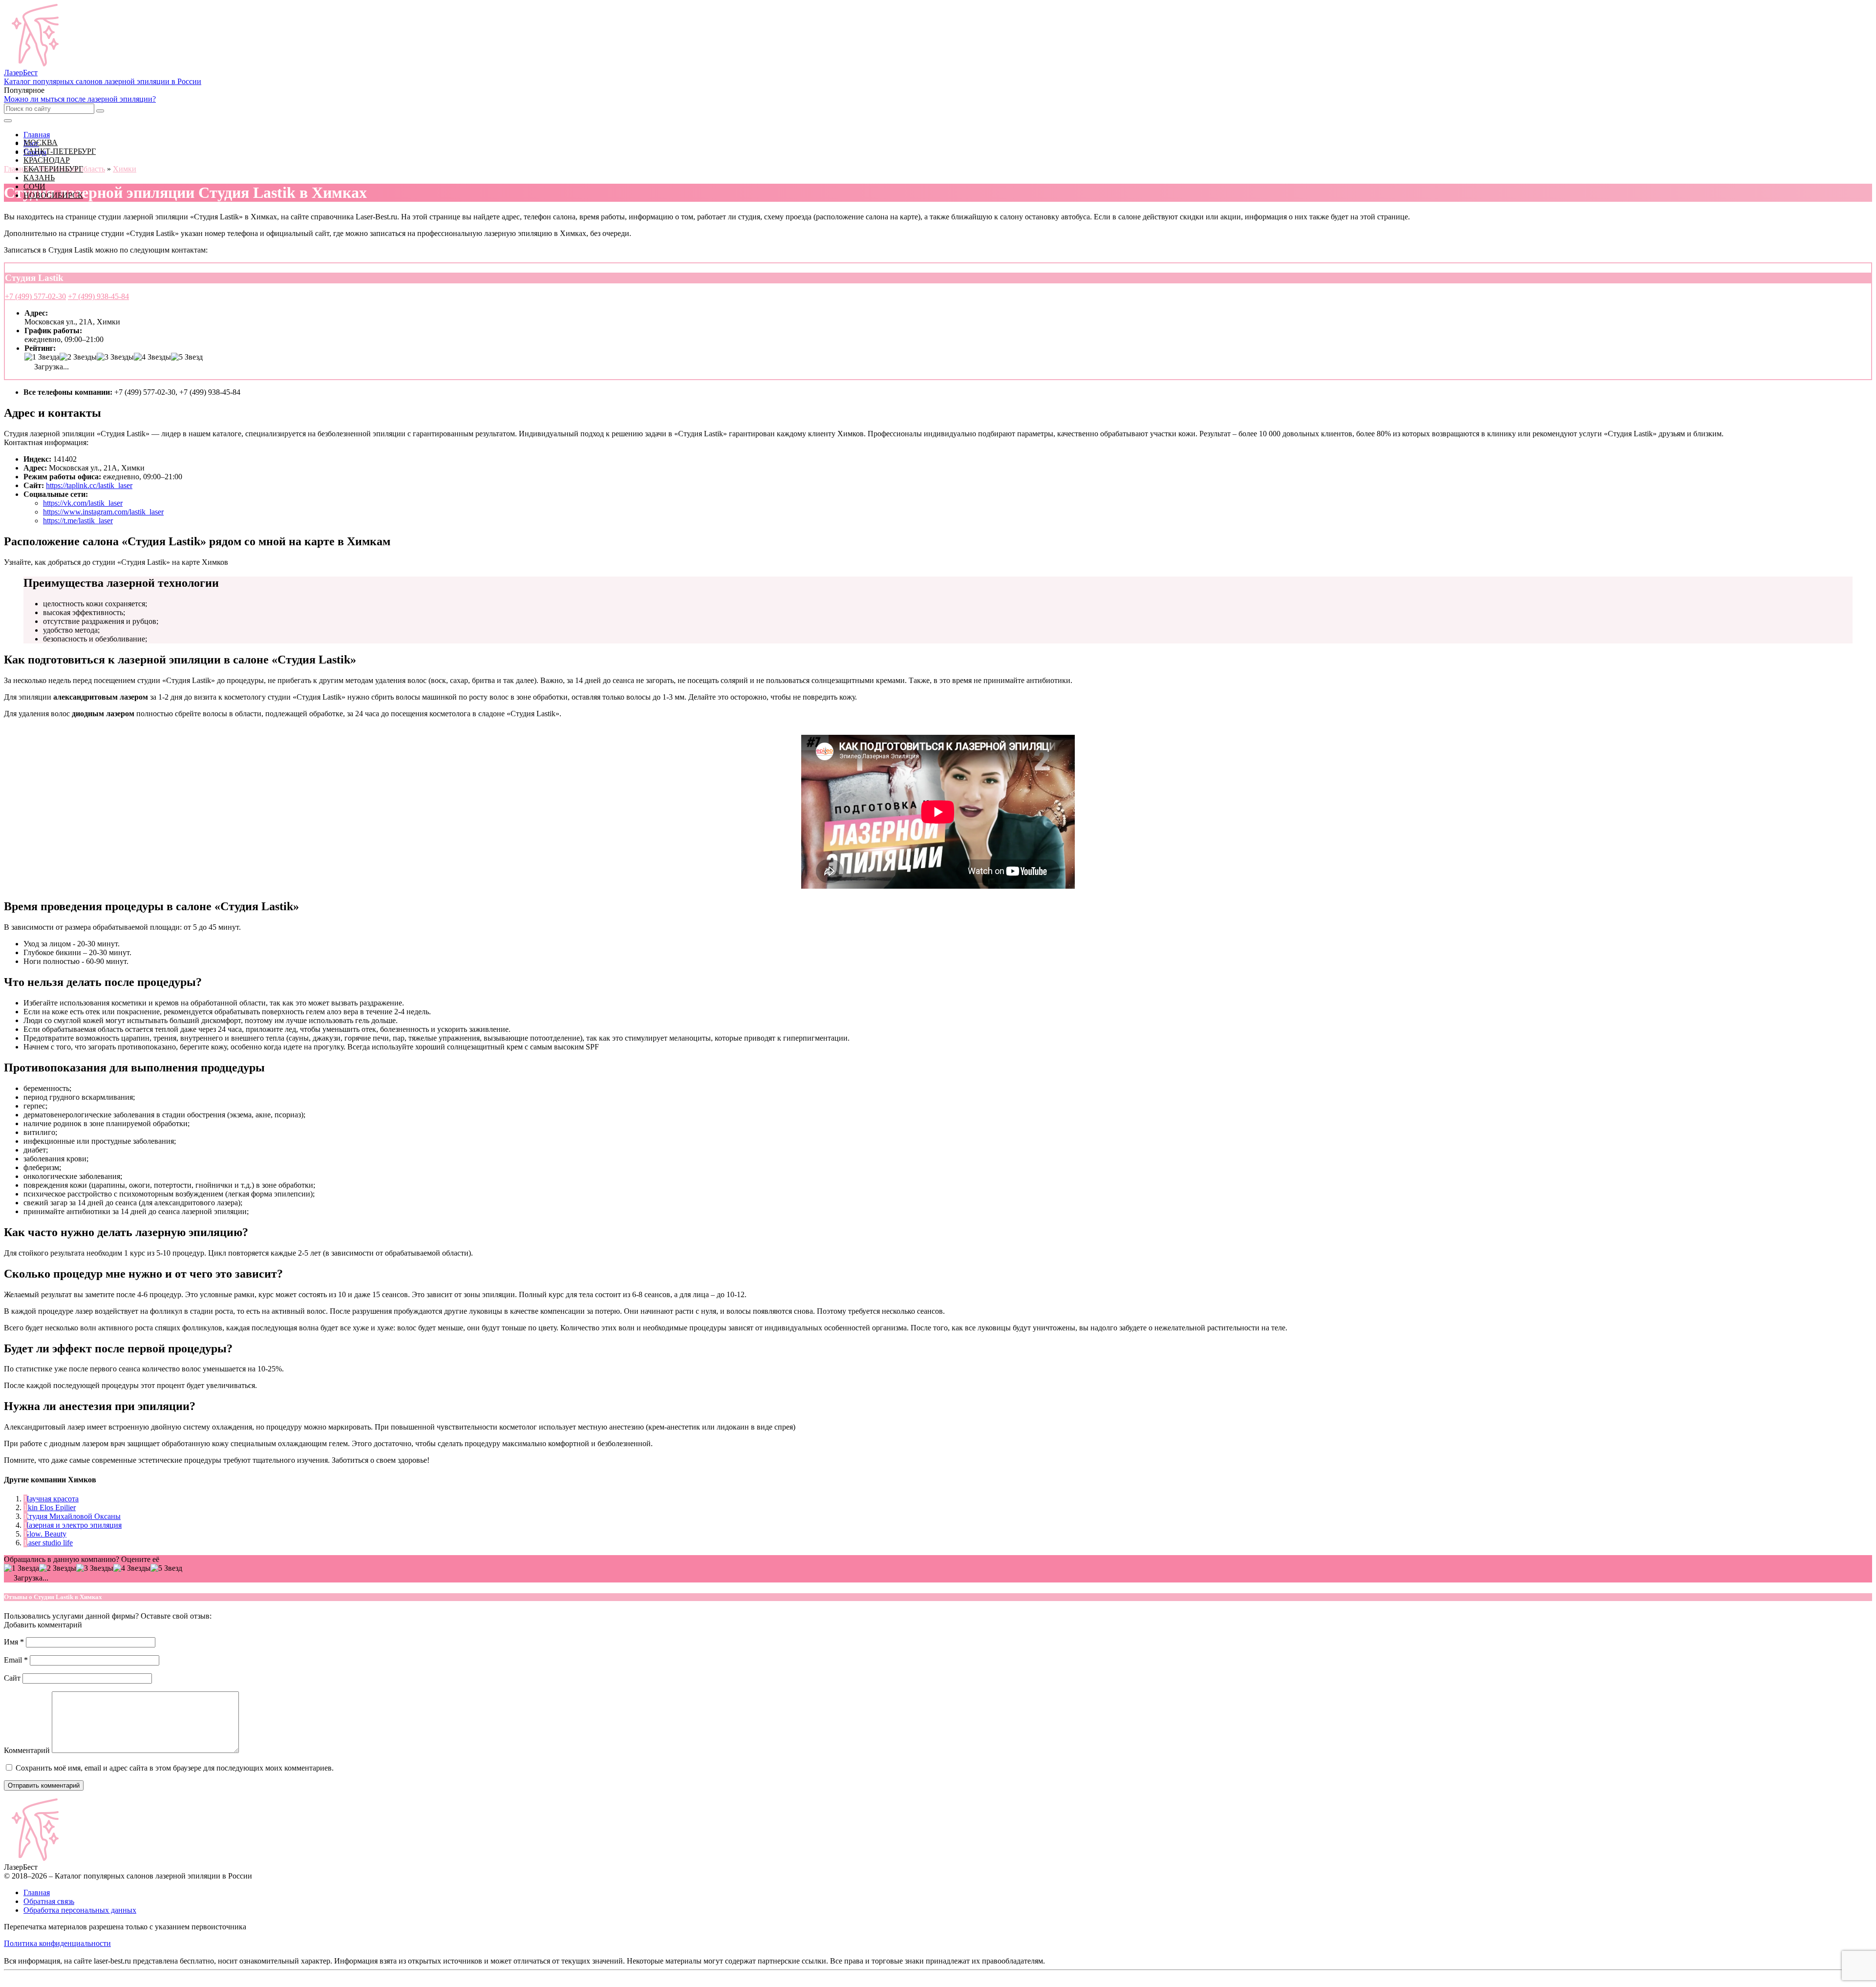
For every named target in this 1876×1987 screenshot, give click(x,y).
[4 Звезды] (152, 357)
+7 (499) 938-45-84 (98, 296)
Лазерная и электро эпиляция (73, 1525)
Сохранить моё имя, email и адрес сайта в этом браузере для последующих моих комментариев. (175, 1768)
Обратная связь (49, 1901)
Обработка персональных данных (80, 1910)
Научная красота (51, 1499)
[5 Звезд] (187, 357)
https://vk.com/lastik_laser (83, 503)
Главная (37, 1892)
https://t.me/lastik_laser (78, 521)
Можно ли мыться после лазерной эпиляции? (80, 99)
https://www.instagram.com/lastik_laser (103, 512)
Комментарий (27, 1750)
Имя (14, 1642)
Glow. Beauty (45, 1534)
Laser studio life (48, 1543)
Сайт (12, 1678)
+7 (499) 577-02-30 (35, 296)
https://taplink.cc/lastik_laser (89, 485)
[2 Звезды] (78, 357)
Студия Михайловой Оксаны (72, 1516)
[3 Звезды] (115, 357)
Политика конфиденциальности (57, 1943)
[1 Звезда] (42, 357)
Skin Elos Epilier (50, 1507)
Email (16, 1660)
